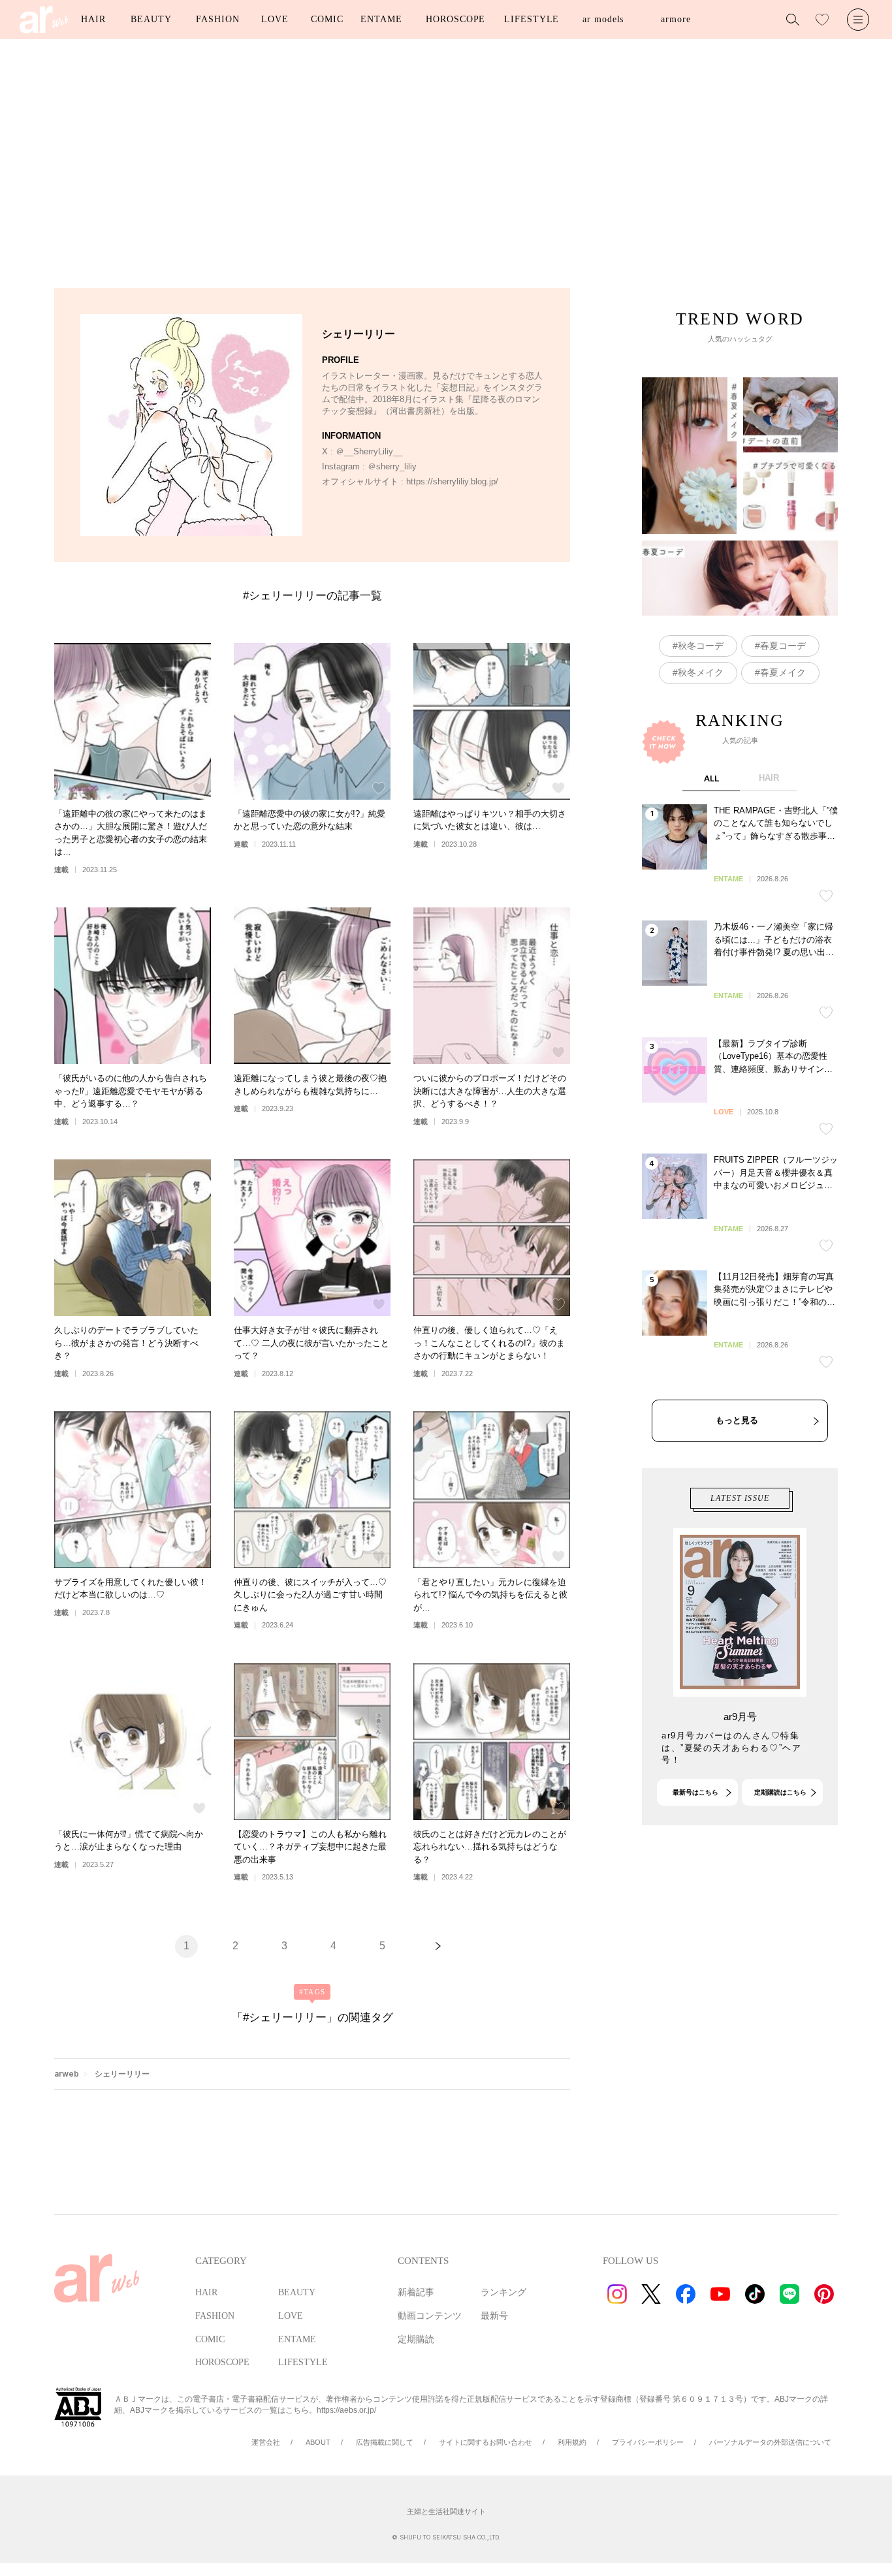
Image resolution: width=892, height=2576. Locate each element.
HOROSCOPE (455, 19)
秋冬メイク (701, 672)
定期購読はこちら (780, 1792)
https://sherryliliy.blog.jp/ (452, 481)
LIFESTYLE (532, 19)
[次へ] (438, 1946)
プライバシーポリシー (648, 2442)
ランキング (503, 2292)
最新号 (494, 2316)
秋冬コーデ (701, 646)
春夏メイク (783, 672)
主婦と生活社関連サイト (446, 2511)
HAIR (93, 19)
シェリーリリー (122, 2074)
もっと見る (737, 1420)
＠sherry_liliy (392, 466)
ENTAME (381, 19)
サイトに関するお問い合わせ (486, 2442)
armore (676, 19)
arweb (67, 2074)
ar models (603, 19)
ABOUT (318, 2442)
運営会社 (266, 2442)
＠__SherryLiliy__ (369, 451)
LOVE (275, 19)
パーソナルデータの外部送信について (770, 2442)
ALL (711, 778)
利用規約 (572, 2442)
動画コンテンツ (430, 2316)
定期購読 (416, 2339)
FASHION (217, 19)
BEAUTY (151, 19)
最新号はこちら (695, 1792)
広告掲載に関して (385, 2442)
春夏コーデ (783, 646)
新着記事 (416, 2292)
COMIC (327, 19)
